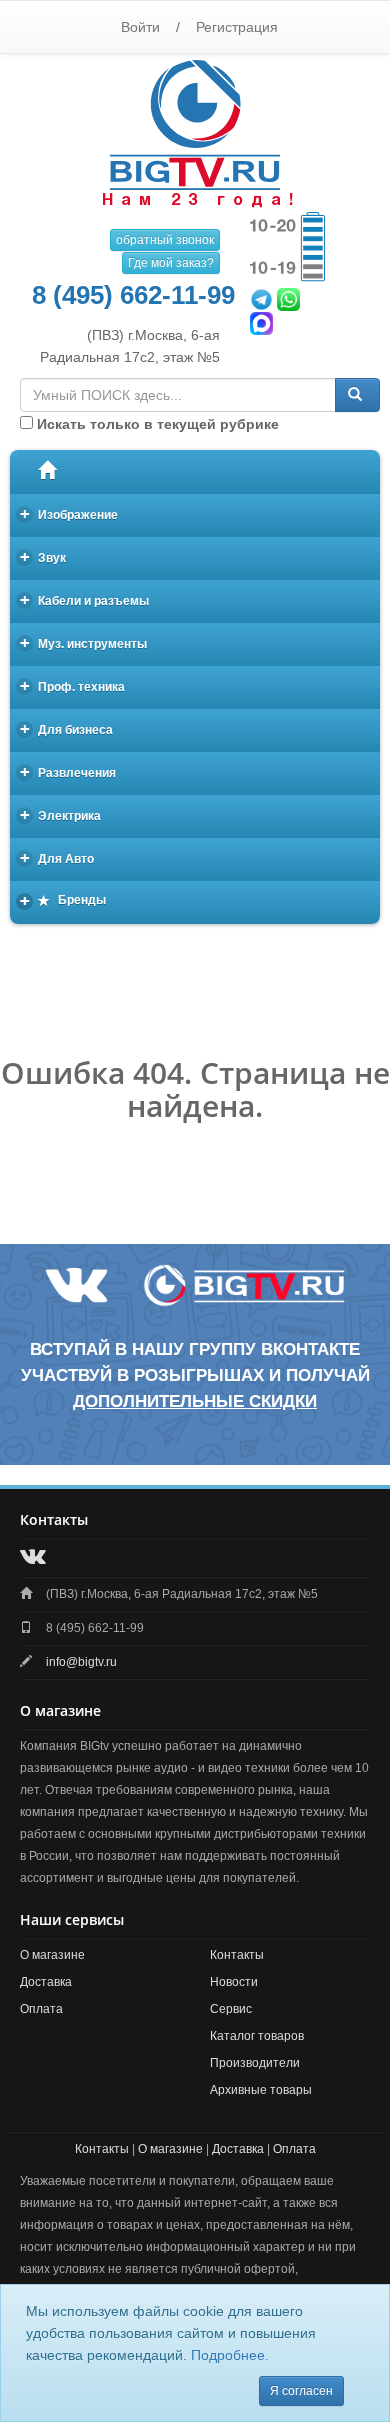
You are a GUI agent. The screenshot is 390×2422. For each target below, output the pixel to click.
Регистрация (237, 27)
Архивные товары (261, 2090)
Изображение (69, 513)
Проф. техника (73, 685)
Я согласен (301, 2391)
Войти (140, 27)
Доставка (46, 1982)
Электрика (61, 814)
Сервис (231, 2009)
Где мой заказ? (171, 263)
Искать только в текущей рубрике (156, 424)
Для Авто (57, 857)
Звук (43, 556)
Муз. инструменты (84, 642)
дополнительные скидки (195, 1401)
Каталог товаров (257, 2036)
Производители (255, 2063)
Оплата (41, 2009)
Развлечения (68, 771)
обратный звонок (165, 240)
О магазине (52, 1955)
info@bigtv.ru (81, 1662)
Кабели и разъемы (85, 599)
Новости (234, 1982)
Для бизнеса (67, 728)
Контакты (237, 1955)
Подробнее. (230, 2355)
